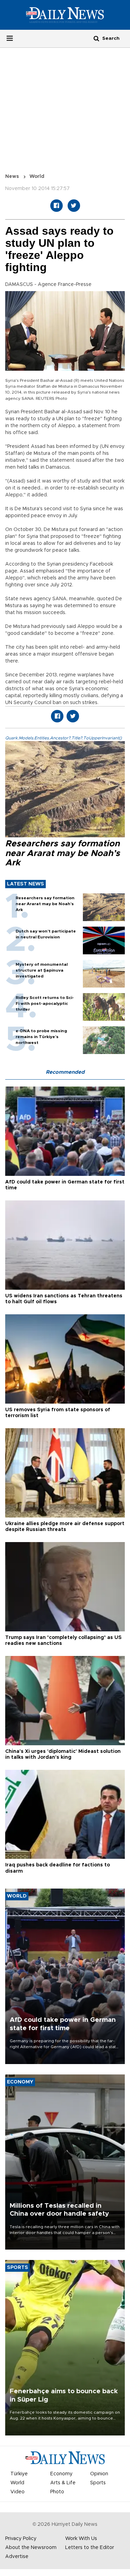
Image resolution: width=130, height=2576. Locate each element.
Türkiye (19, 2474)
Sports (98, 2483)
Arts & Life (63, 2483)
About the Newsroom (31, 2548)
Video (18, 2492)
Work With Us (81, 2539)
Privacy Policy (21, 2539)
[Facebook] (57, 206)
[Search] (96, 38)
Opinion (99, 2474)
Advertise (17, 2557)
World (37, 177)
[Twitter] (74, 206)
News (12, 177)
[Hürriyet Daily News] (65, 15)
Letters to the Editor (90, 2548)
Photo (57, 2492)
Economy (61, 2474)
